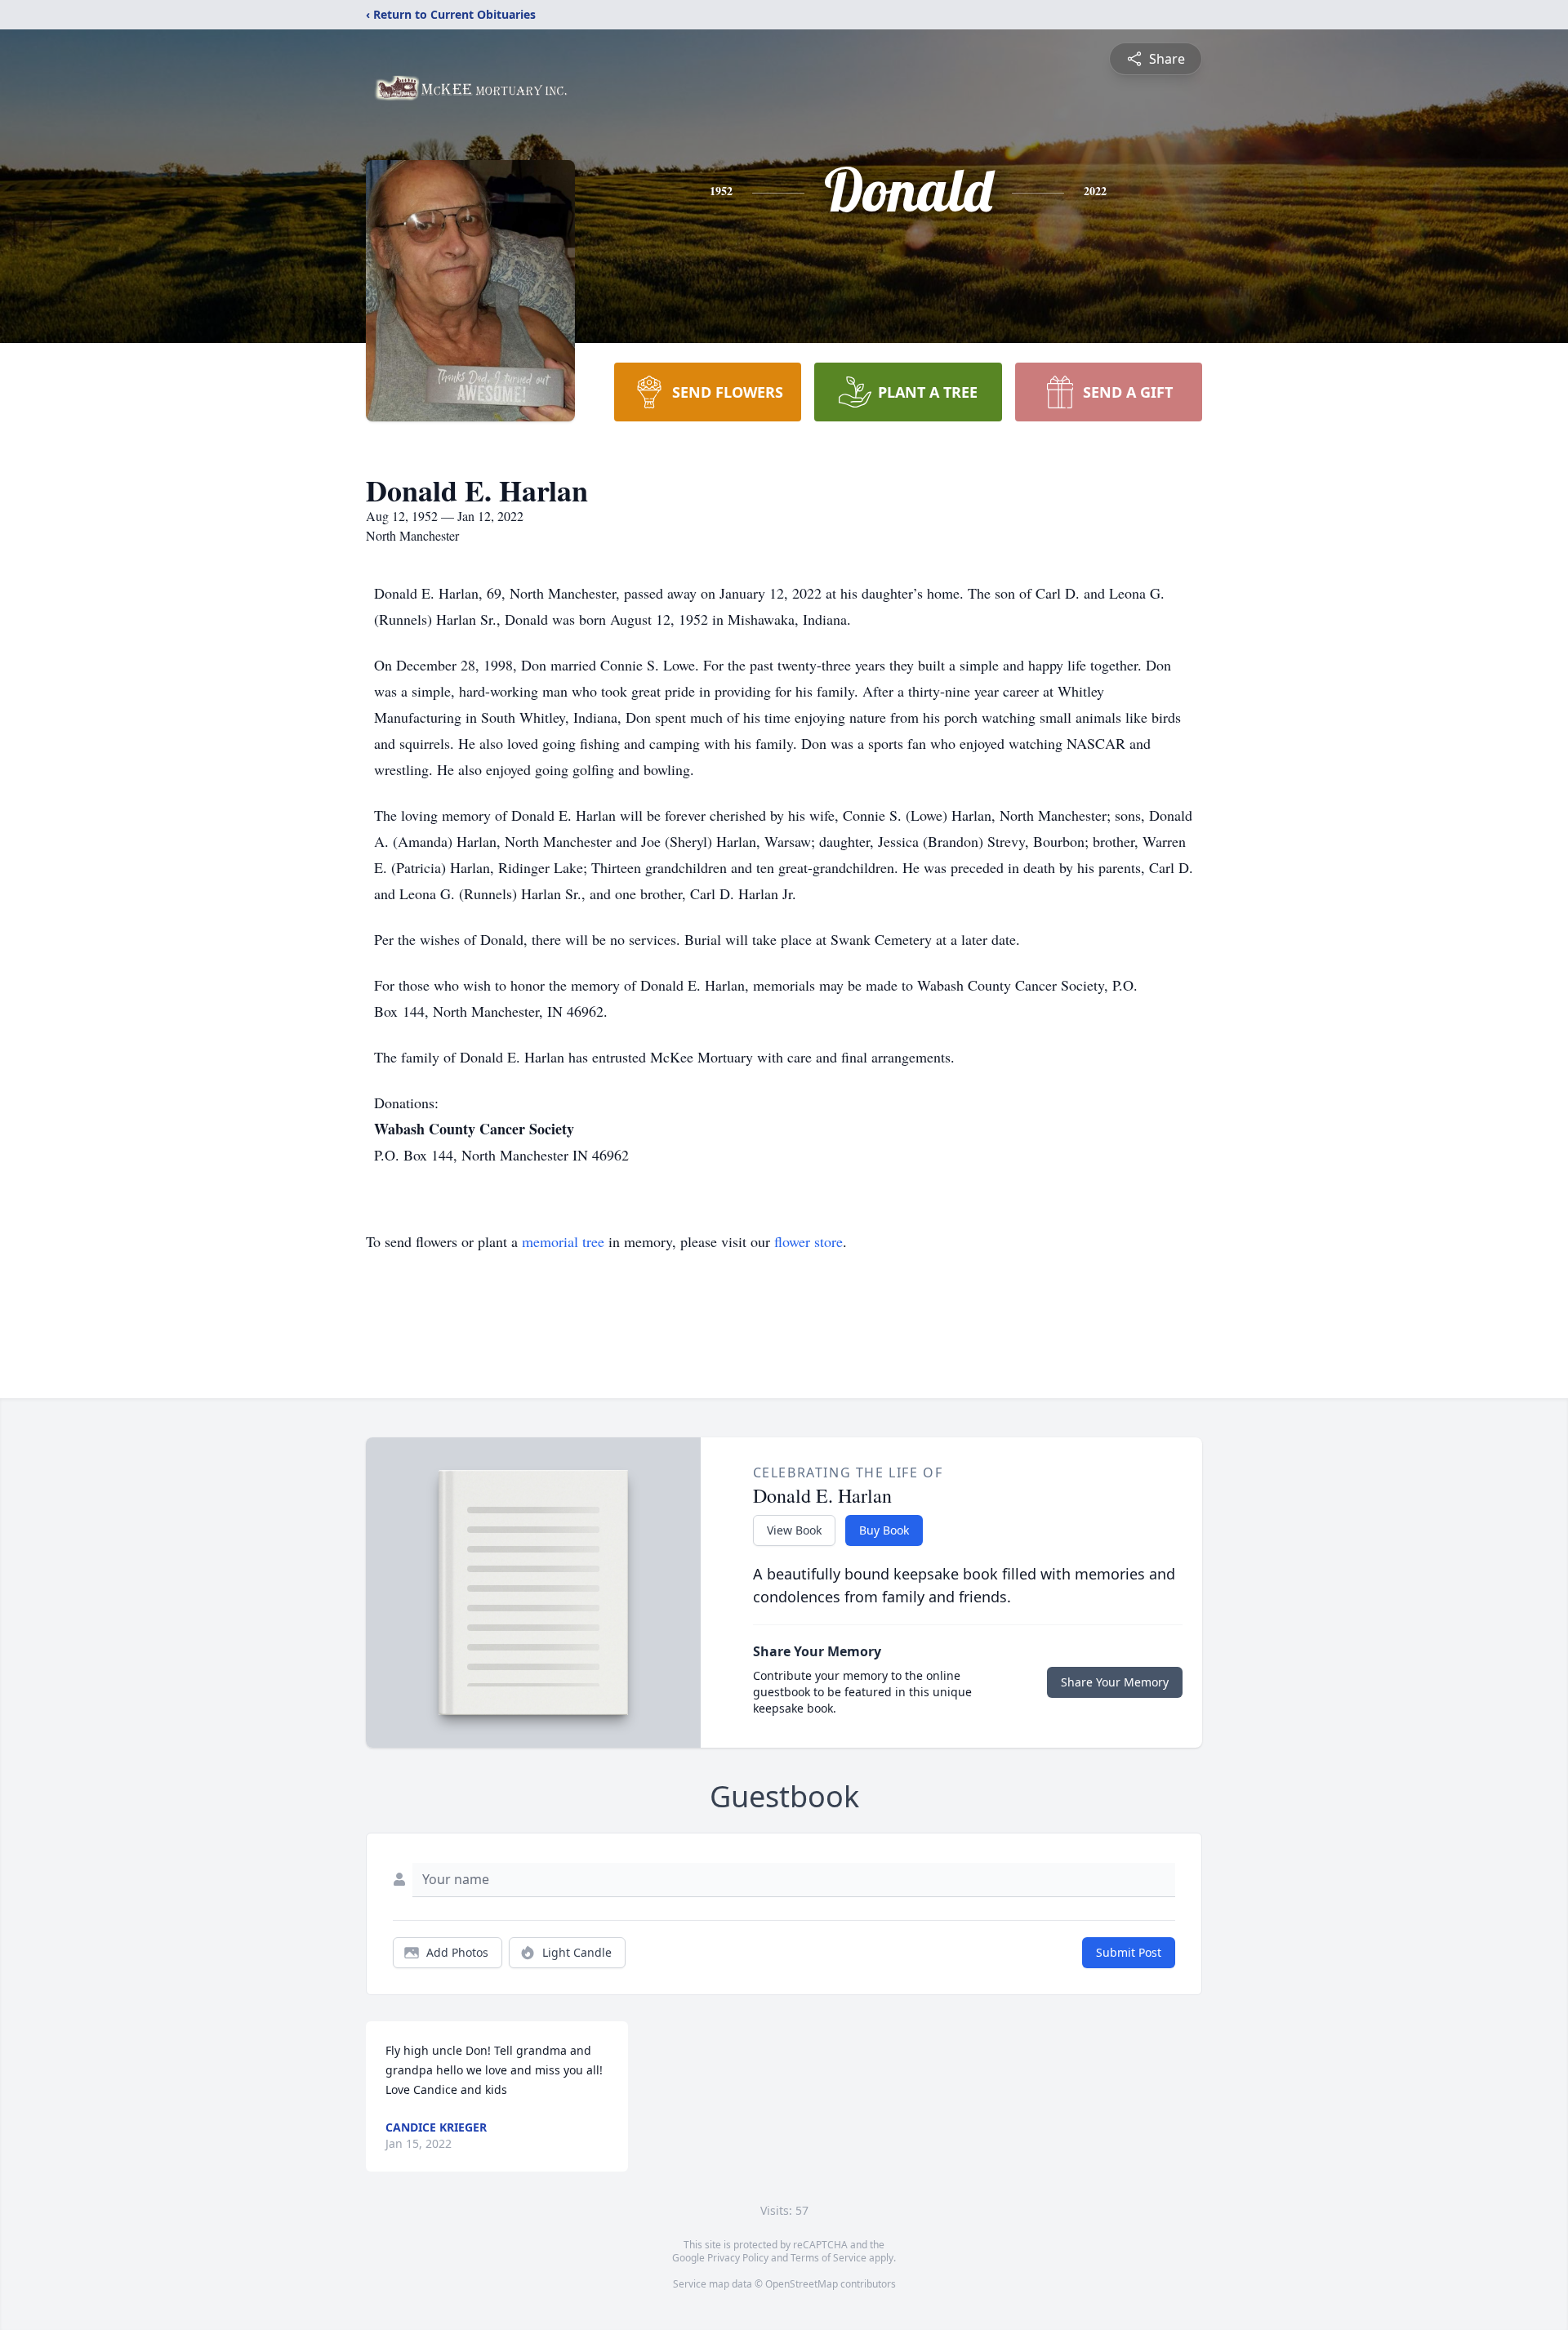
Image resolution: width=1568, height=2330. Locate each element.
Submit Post (1129, 1952)
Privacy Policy (738, 2258)
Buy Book (884, 1530)
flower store (808, 1241)
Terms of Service (829, 2258)
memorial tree (563, 1241)
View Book (794, 1530)
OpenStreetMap (802, 2284)
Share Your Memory (1115, 1682)
